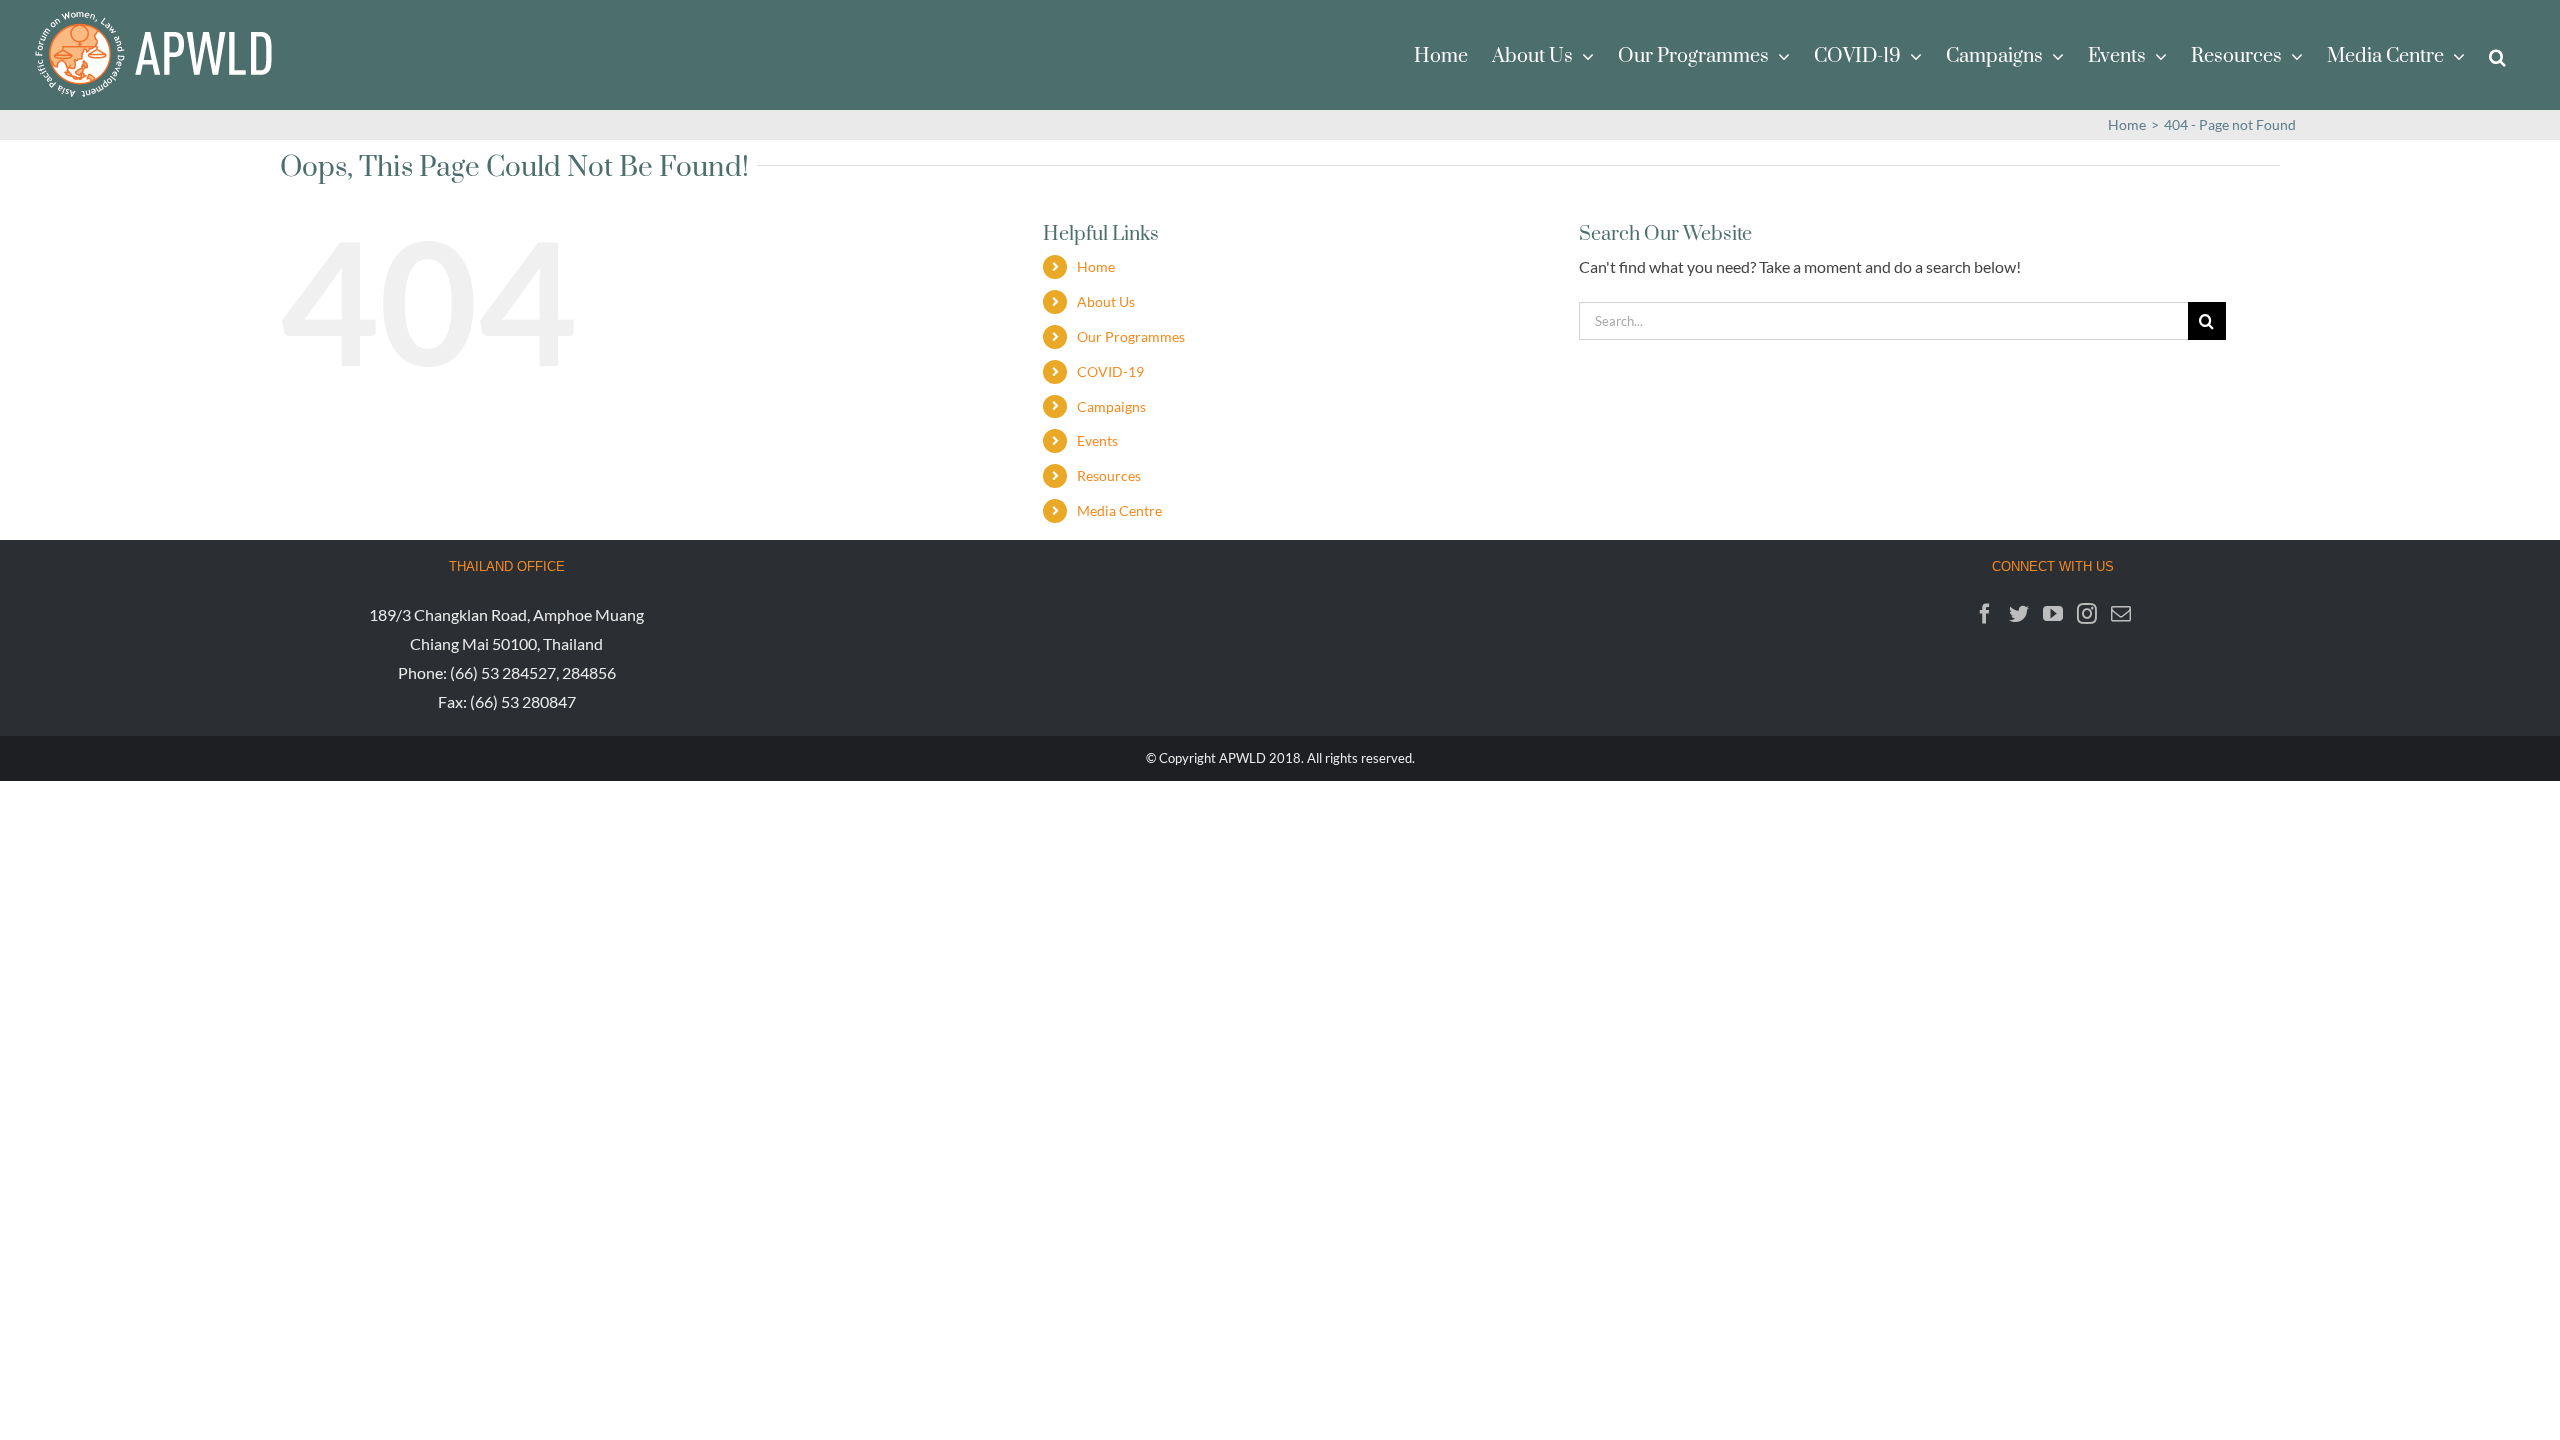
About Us (1106, 301)
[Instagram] (2087, 614)
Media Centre (1119, 510)
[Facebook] (1985, 614)
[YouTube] (2053, 614)
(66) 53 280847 (523, 701)
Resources (1109, 475)
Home (1096, 266)
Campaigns (1111, 406)
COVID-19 (1110, 371)
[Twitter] (2019, 614)
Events (1097, 440)
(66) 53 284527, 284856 (533, 672)
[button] (2497, 55)
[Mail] (2121, 614)
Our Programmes (1131, 336)
